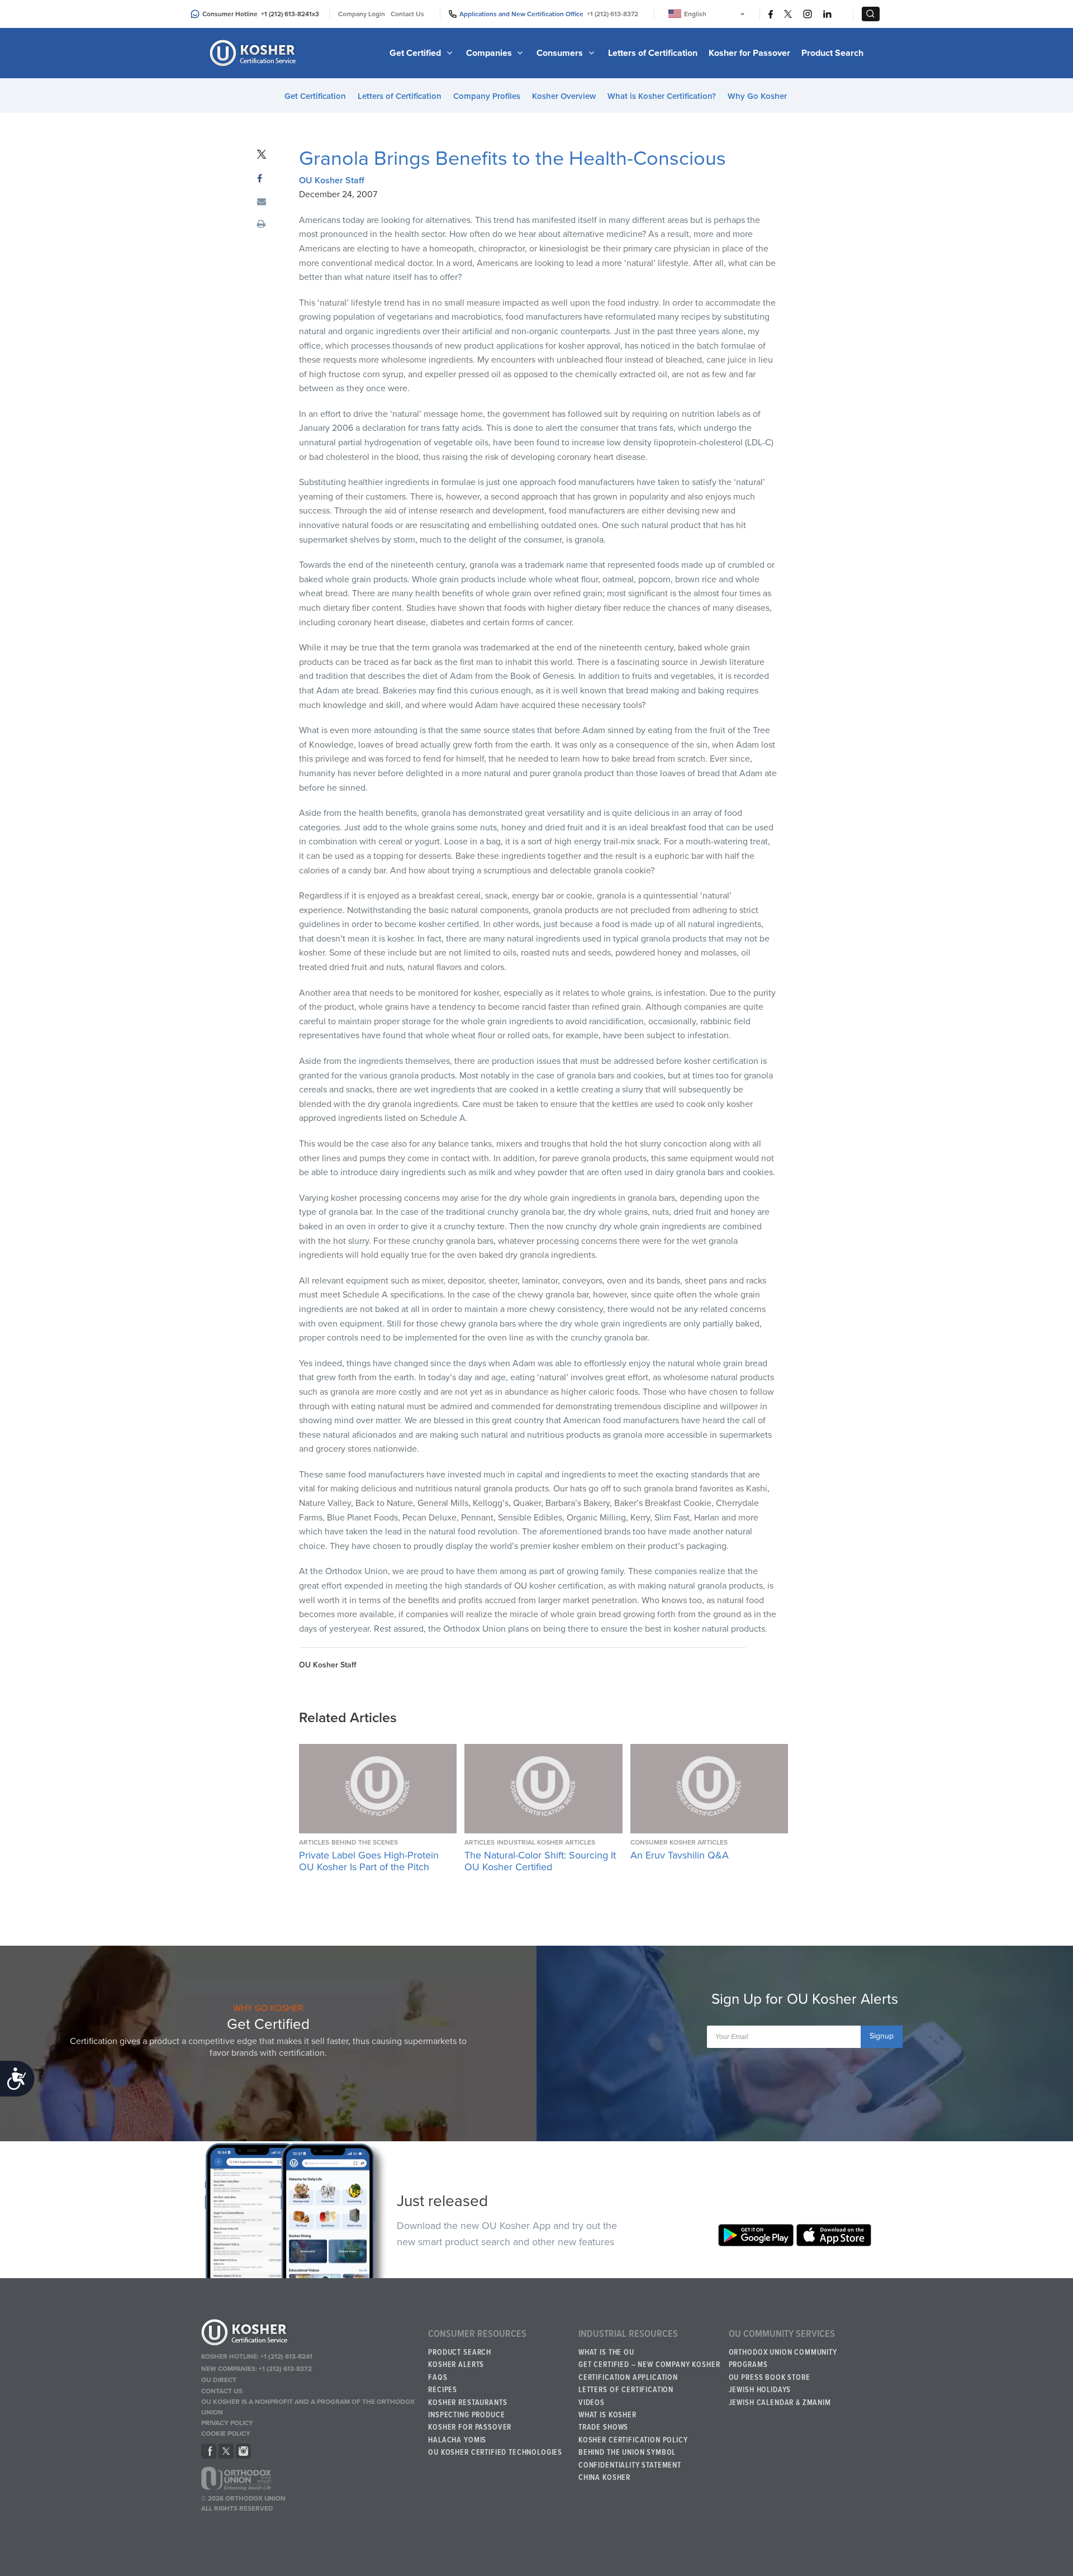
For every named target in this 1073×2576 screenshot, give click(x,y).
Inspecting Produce (466, 2415)
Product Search (832, 53)
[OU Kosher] (309, 2334)
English (695, 14)
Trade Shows (603, 2427)
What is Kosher (607, 2415)
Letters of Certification (653, 53)
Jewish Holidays (760, 2390)
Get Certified (416, 53)
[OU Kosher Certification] (254, 53)
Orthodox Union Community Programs (783, 2359)
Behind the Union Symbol (627, 2453)
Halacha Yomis (457, 2440)
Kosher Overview (564, 96)
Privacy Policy (227, 2423)
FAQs (438, 2378)
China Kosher (604, 2478)
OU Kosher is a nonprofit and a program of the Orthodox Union (308, 2407)
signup (882, 2036)
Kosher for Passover (749, 53)
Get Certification (315, 96)
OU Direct (219, 2380)
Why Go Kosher (757, 96)
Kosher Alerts (456, 2365)
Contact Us (407, 14)
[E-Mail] (262, 202)
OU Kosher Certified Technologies (495, 2453)
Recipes (443, 2390)
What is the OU (606, 2352)
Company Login (362, 14)
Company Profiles (487, 96)
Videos (592, 2403)
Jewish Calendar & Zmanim (780, 2403)
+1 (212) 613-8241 (286, 14)
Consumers (561, 53)
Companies (490, 53)
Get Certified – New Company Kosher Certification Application (649, 2371)
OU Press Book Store (770, 2378)
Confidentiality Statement (630, 2465)
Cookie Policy (226, 2434)
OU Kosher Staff (332, 180)
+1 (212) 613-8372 (613, 14)
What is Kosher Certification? (662, 96)
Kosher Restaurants (467, 2403)
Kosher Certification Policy (633, 2440)
